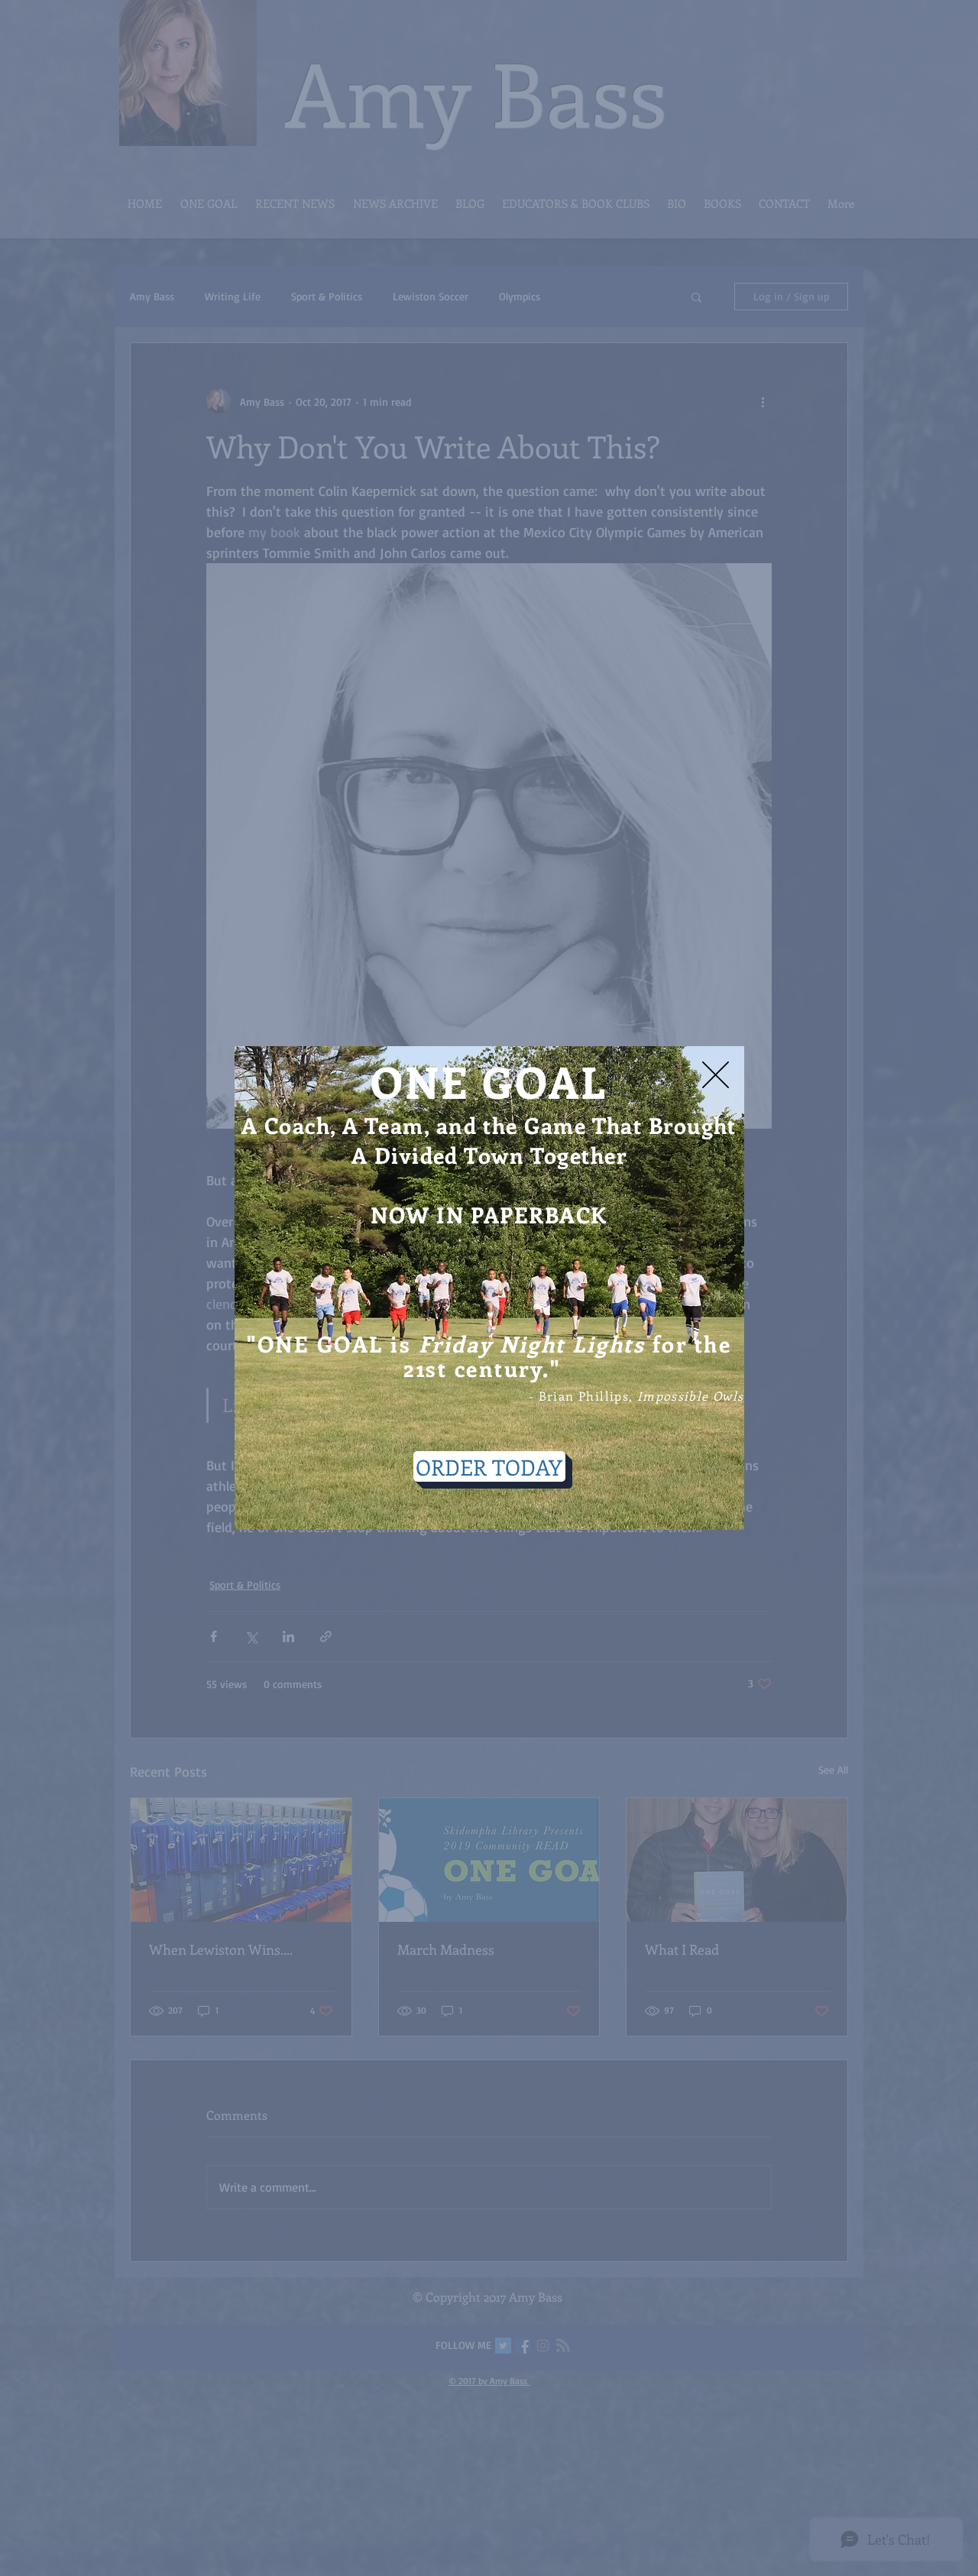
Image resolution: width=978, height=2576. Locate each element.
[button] (716, 1075)
